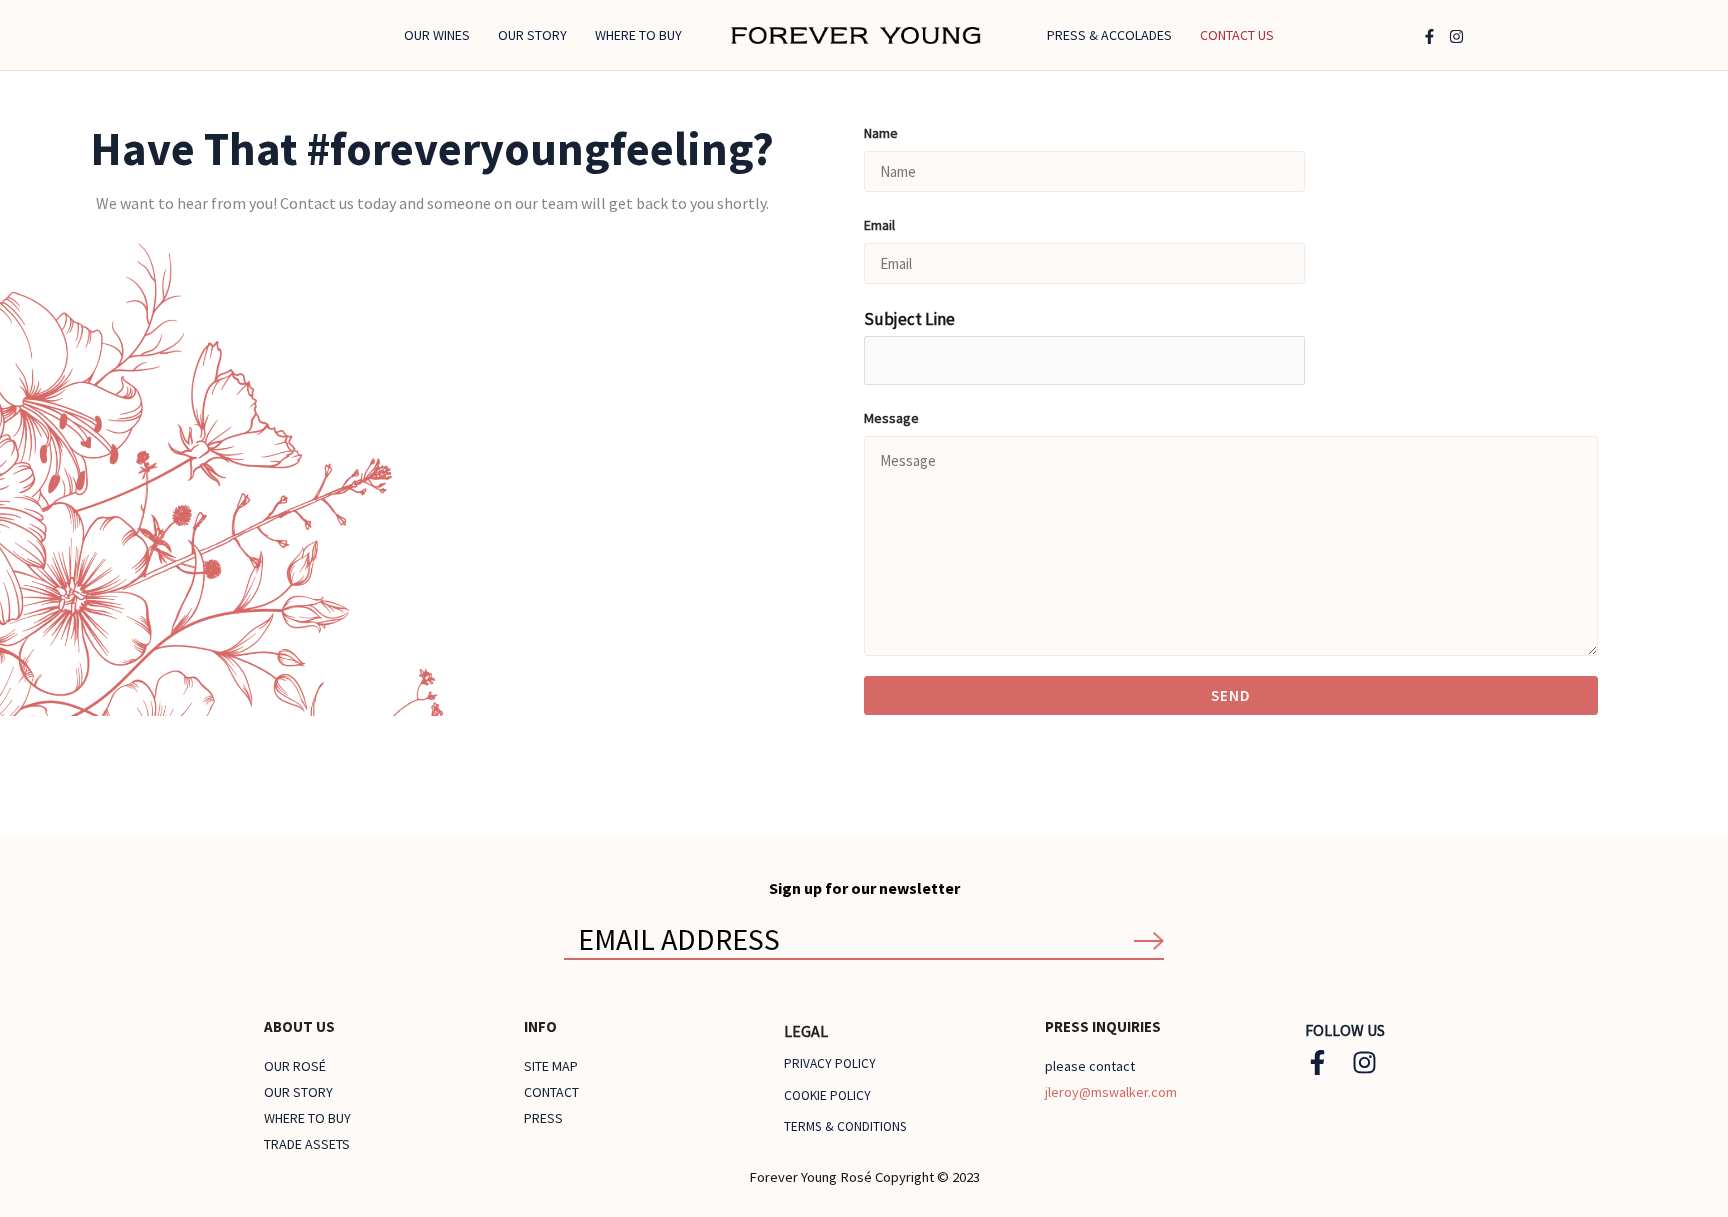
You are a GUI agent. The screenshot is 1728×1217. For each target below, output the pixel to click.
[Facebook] (1429, 36)
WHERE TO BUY (638, 35)
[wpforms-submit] (1149, 941)
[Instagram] (1456, 36)
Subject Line (909, 319)
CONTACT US (1237, 35)
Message (891, 418)
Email (879, 225)
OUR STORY (532, 35)
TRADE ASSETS (307, 1144)
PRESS (543, 1118)
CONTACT (551, 1092)
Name (881, 133)
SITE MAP (551, 1066)
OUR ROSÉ (295, 1066)
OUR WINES (437, 35)
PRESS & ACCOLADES (1109, 35)
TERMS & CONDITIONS (845, 1126)
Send (1231, 695)
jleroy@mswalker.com (1111, 1092)
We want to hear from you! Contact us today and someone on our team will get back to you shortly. (432, 203)
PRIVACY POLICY (830, 1063)
